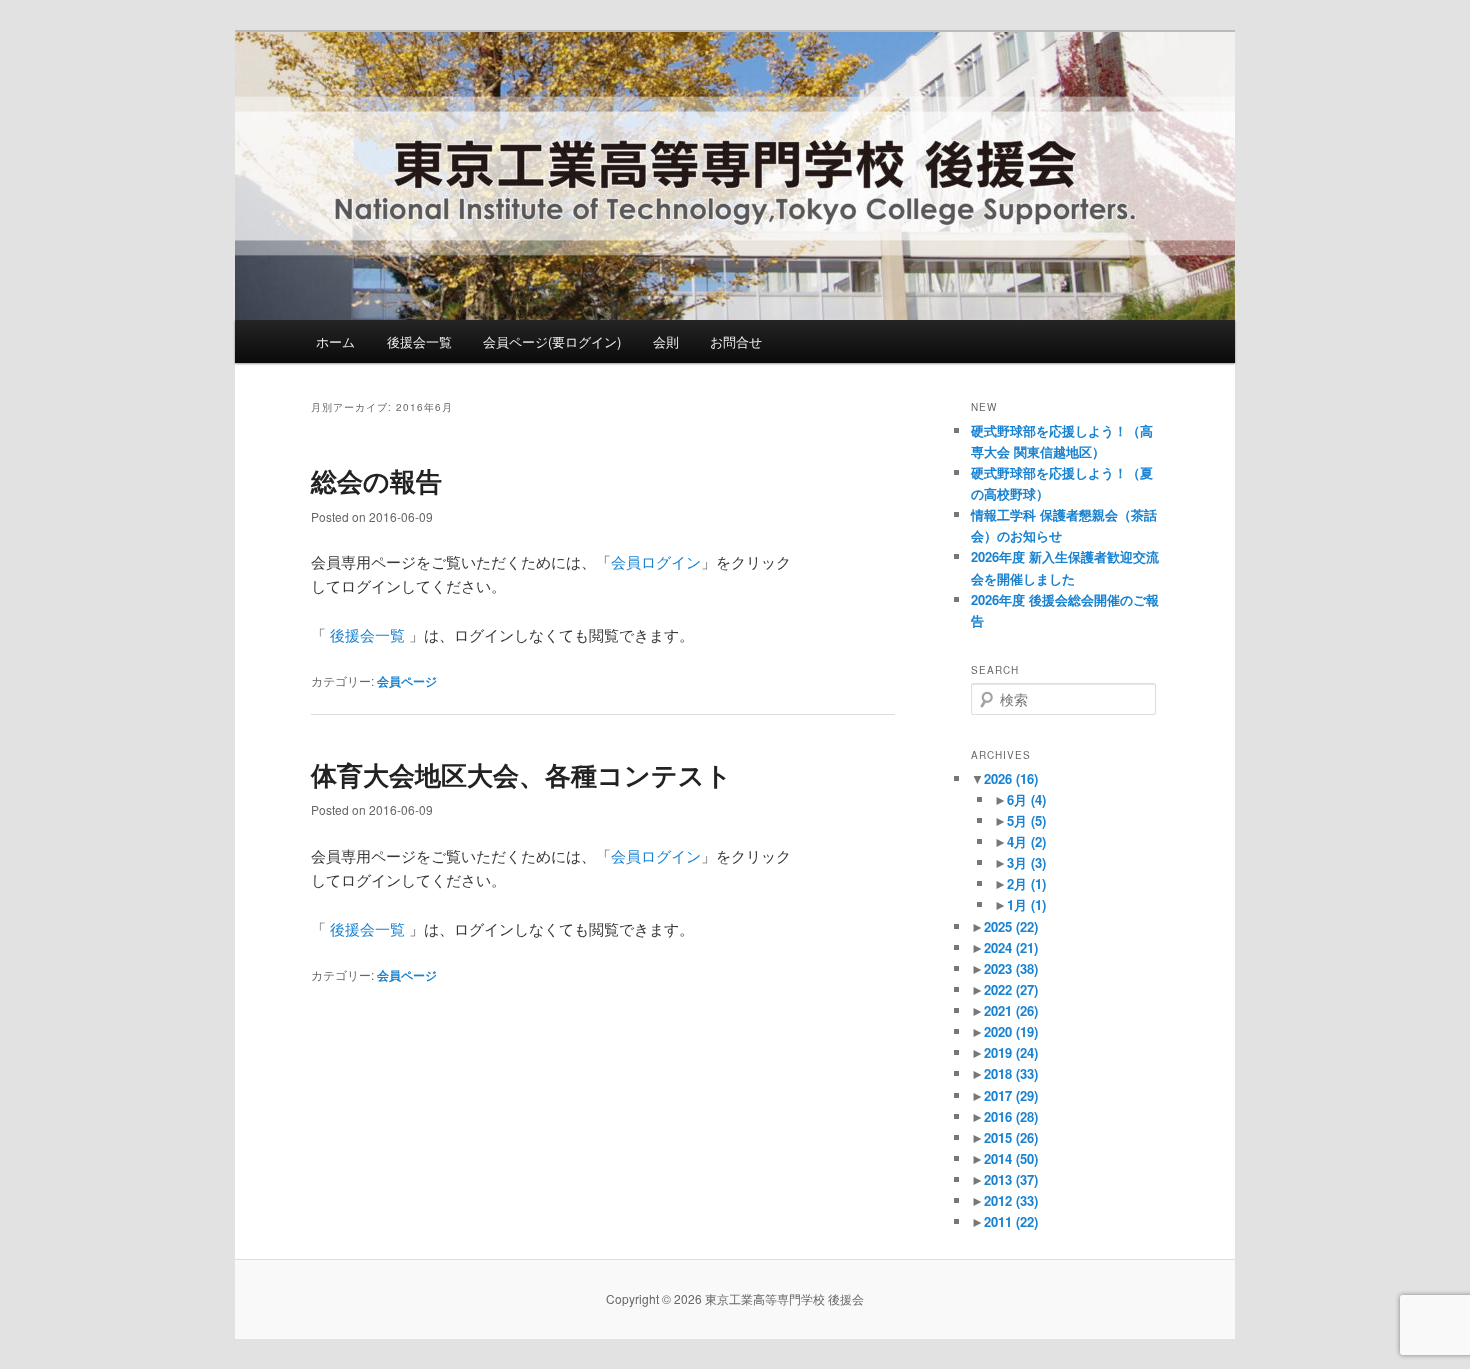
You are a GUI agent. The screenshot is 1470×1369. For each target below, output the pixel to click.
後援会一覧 (419, 341)
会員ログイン (656, 561)
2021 (1011, 1010)
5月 (1026, 820)
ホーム (335, 341)
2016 (1011, 1116)
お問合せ (736, 341)
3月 (1026, 862)
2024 (1011, 947)
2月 (1026, 883)
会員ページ (407, 681)
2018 (1011, 1073)
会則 (666, 341)
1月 (1026, 904)
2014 (1011, 1158)
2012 (1011, 1200)
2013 (1011, 1179)
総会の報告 (376, 480)
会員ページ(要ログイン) (552, 341)
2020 (1011, 1031)
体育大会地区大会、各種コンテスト (521, 774)
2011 (1011, 1221)
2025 (1011, 926)
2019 (1011, 1052)
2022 (1011, 989)
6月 (1026, 799)
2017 (1011, 1095)
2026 (1011, 778)
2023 (1011, 968)
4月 (1026, 841)
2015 (1011, 1137)
